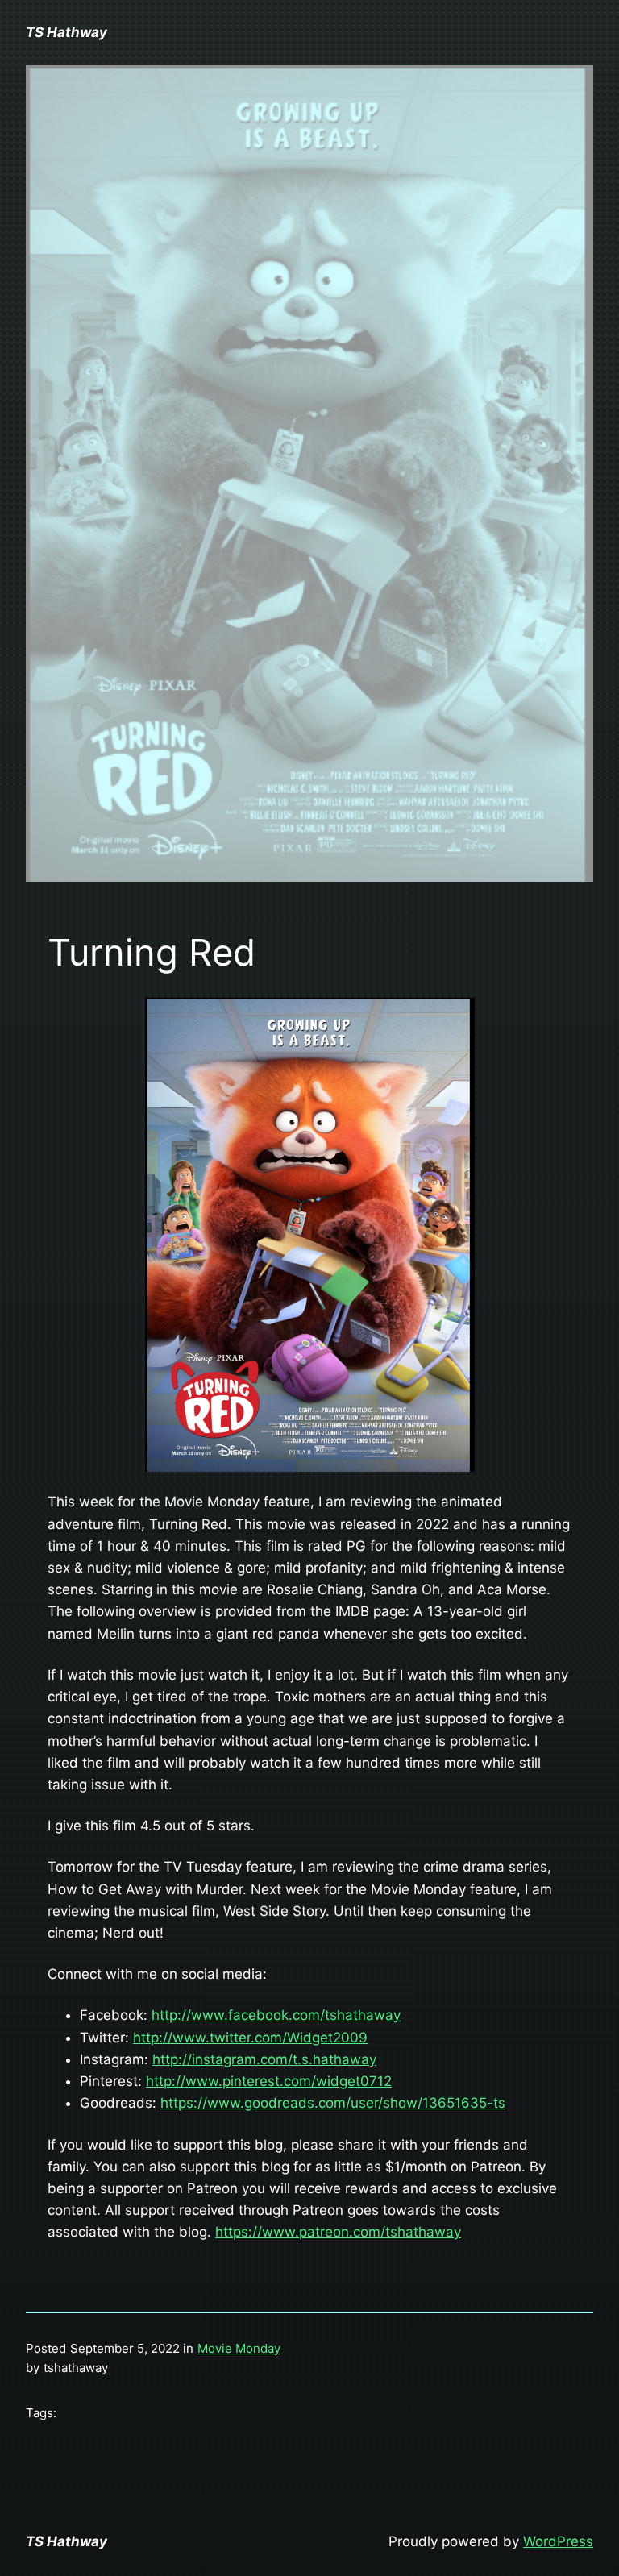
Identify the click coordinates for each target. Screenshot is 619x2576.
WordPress (558, 2541)
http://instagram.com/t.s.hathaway (264, 2059)
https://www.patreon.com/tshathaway (338, 2232)
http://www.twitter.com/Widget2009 (250, 2038)
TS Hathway (66, 32)
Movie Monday (239, 2348)
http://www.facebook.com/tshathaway (276, 2015)
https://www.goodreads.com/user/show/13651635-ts (333, 2103)
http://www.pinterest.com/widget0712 (269, 2081)
